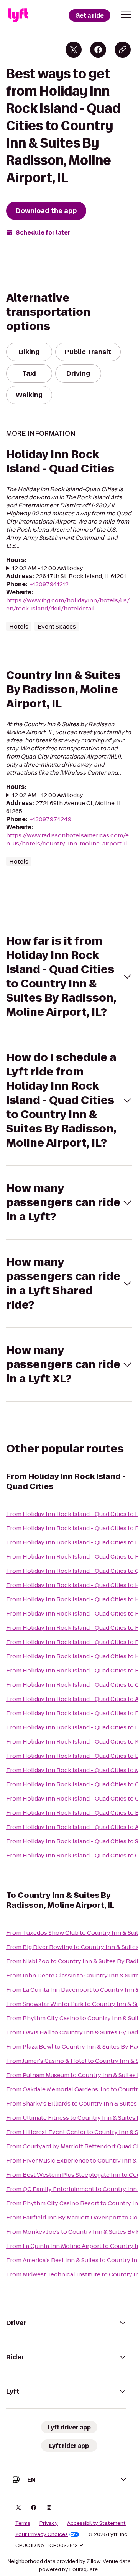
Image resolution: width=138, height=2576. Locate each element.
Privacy (49, 2523)
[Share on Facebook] (98, 50)
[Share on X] (74, 50)
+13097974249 (50, 819)
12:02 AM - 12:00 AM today (48, 568)
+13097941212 (49, 584)
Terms (23, 2523)
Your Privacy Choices (42, 2534)
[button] (126, 15)
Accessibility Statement (96, 2523)
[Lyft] (18, 15)
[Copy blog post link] (123, 50)
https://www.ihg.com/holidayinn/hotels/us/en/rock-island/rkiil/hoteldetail (68, 604)
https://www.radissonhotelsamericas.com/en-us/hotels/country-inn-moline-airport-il (67, 839)
